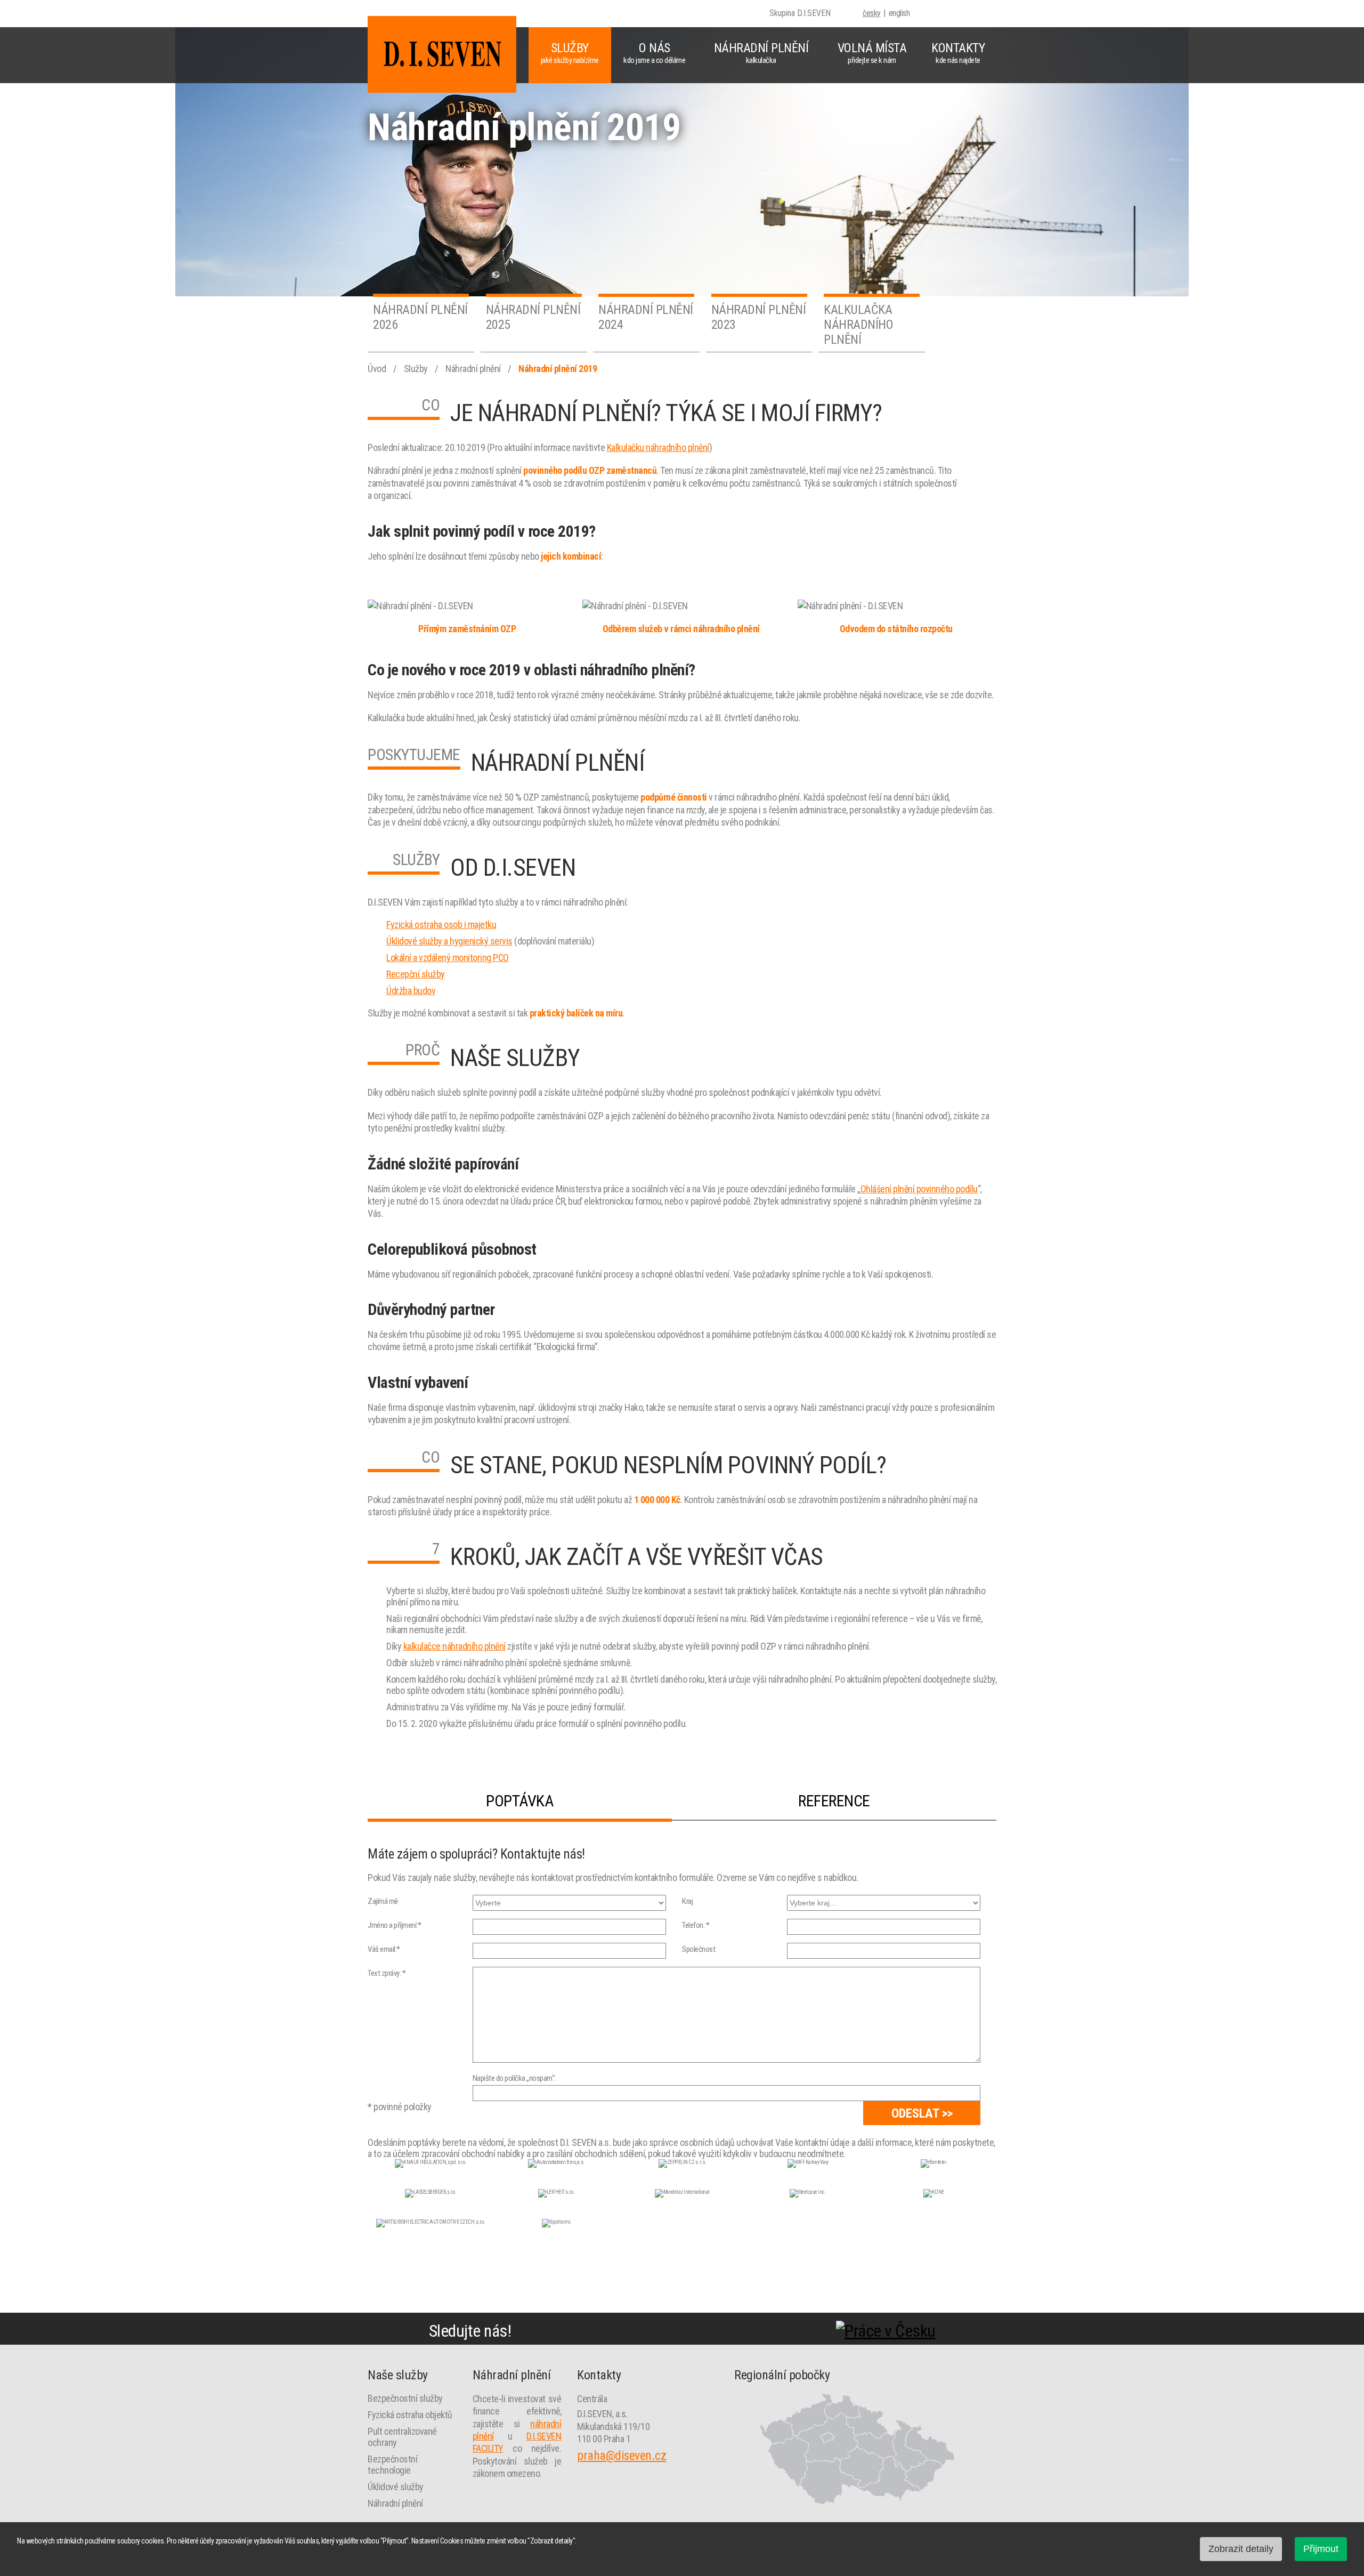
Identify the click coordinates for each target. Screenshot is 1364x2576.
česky (872, 13)
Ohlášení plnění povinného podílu (919, 1189)
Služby (570, 53)
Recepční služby (416, 974)
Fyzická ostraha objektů (410, 2415)
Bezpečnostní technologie (392, 2465)
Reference (834, 1801)
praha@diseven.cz (622, 2456)
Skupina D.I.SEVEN (800, 13)
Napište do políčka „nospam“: (514, 2078)
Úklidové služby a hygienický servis (449, 941)
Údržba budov (411, 991)
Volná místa (872, 53)
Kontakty (958, 53)
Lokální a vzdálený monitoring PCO (448, 958)
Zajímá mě (383, 1901)
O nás (654, 53)
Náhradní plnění (761, 53)
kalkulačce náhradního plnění (454, 1646)
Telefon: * (696, 1925)
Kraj (687, 1901)
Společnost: (699, 1949)
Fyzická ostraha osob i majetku (441, 924)
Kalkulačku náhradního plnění (658, 447)
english (899, 13)
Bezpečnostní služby (405, 2398)
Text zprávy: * (387, 1973)
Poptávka (519, 1801)
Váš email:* (384, 1949)
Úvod (378, 369)
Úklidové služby (396, 2487)
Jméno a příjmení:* (394, 1925)
